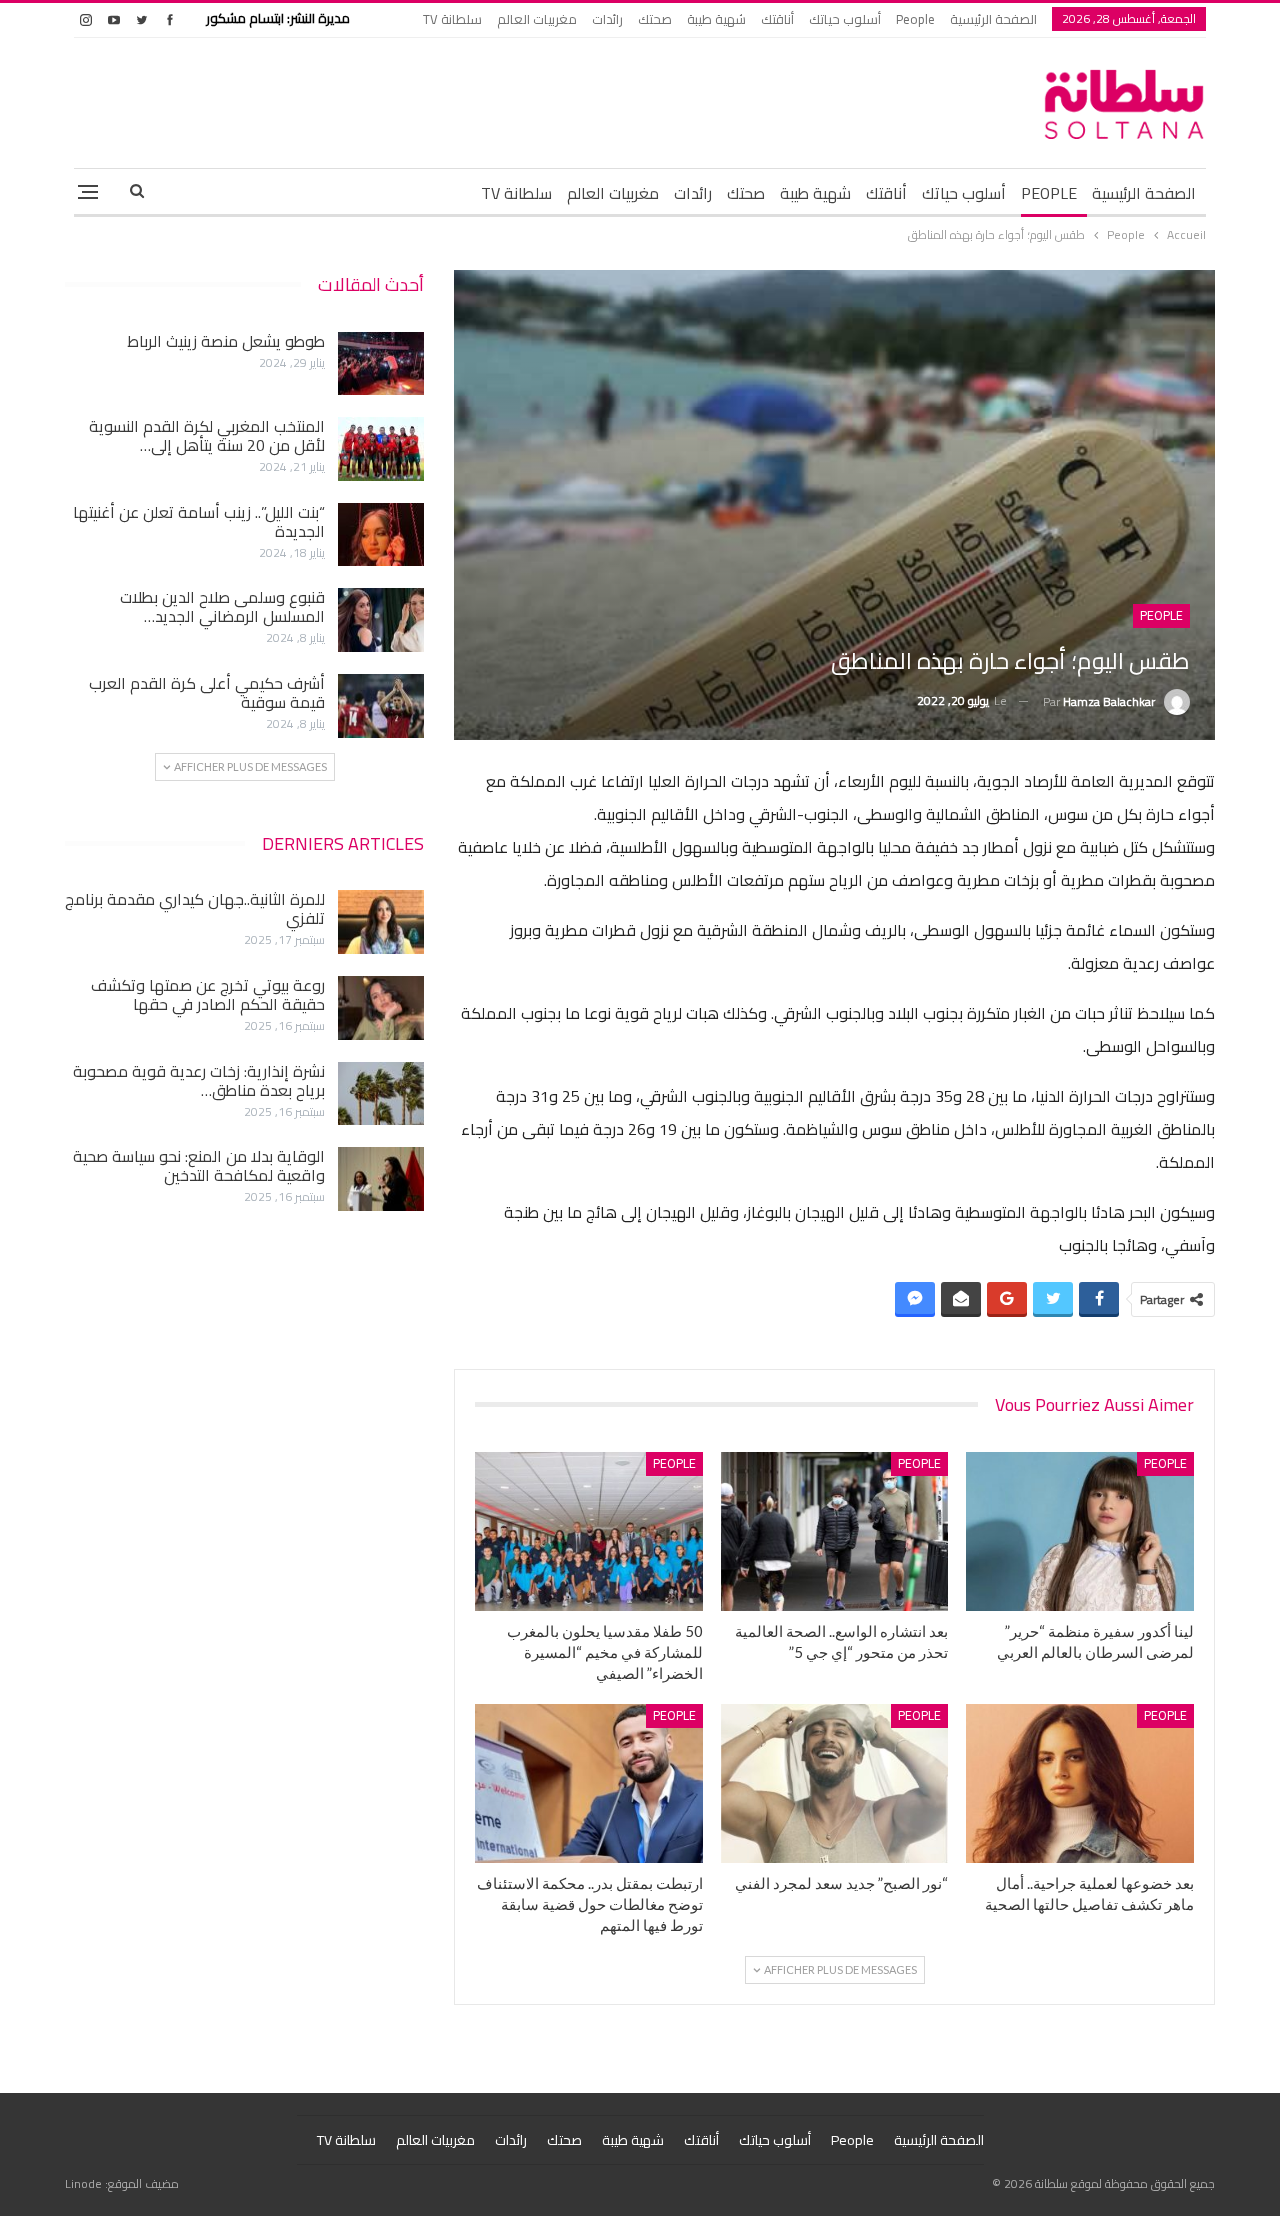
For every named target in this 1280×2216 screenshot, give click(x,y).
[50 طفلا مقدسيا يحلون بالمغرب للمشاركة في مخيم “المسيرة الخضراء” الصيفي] (589, 1531)
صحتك (655, 19)
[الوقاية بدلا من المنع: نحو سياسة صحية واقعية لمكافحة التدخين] (381, 1179)
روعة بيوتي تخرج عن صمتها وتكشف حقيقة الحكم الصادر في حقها (208, 994)
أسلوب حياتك (845, 19)
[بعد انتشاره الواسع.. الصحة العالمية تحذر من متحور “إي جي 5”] (835, 1531)
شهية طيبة (716, 19)
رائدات (607, 19)
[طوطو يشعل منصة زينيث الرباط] (381, 364)
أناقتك (777, 19)
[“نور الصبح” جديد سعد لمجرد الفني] (835, 1783)
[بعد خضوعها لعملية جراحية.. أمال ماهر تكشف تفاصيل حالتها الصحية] (1080, 1783)
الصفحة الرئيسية (993, 19)
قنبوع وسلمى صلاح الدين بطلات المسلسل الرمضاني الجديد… (222, 606)
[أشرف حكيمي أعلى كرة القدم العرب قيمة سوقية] (381, 706)
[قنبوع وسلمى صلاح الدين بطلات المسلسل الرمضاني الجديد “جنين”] (381, 620)
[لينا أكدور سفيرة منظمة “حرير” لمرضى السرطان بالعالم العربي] (1080, 1531)
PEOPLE (1049, 193)
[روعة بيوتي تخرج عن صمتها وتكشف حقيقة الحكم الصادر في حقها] (381, 1008)
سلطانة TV (452, 19)
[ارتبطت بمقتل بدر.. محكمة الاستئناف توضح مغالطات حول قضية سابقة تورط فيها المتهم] (589, 1783)
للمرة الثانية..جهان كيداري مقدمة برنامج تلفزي (195, 908)
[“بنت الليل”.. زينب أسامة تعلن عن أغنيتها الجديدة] (381, 535)
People (915, 19)
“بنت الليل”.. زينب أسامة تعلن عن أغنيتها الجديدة (199, 521)
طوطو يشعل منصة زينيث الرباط (226, 341)
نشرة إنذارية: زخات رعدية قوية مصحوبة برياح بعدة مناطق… (199, 1080)
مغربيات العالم (537, 19)
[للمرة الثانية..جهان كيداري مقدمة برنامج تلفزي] (381, 922)
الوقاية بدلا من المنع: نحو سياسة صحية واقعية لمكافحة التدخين (199, 1165)
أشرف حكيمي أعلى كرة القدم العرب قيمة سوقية (207, 692)
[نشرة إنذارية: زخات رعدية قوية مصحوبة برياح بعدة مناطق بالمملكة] (381, 1094)
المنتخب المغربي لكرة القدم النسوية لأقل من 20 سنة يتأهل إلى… (207, 435)
